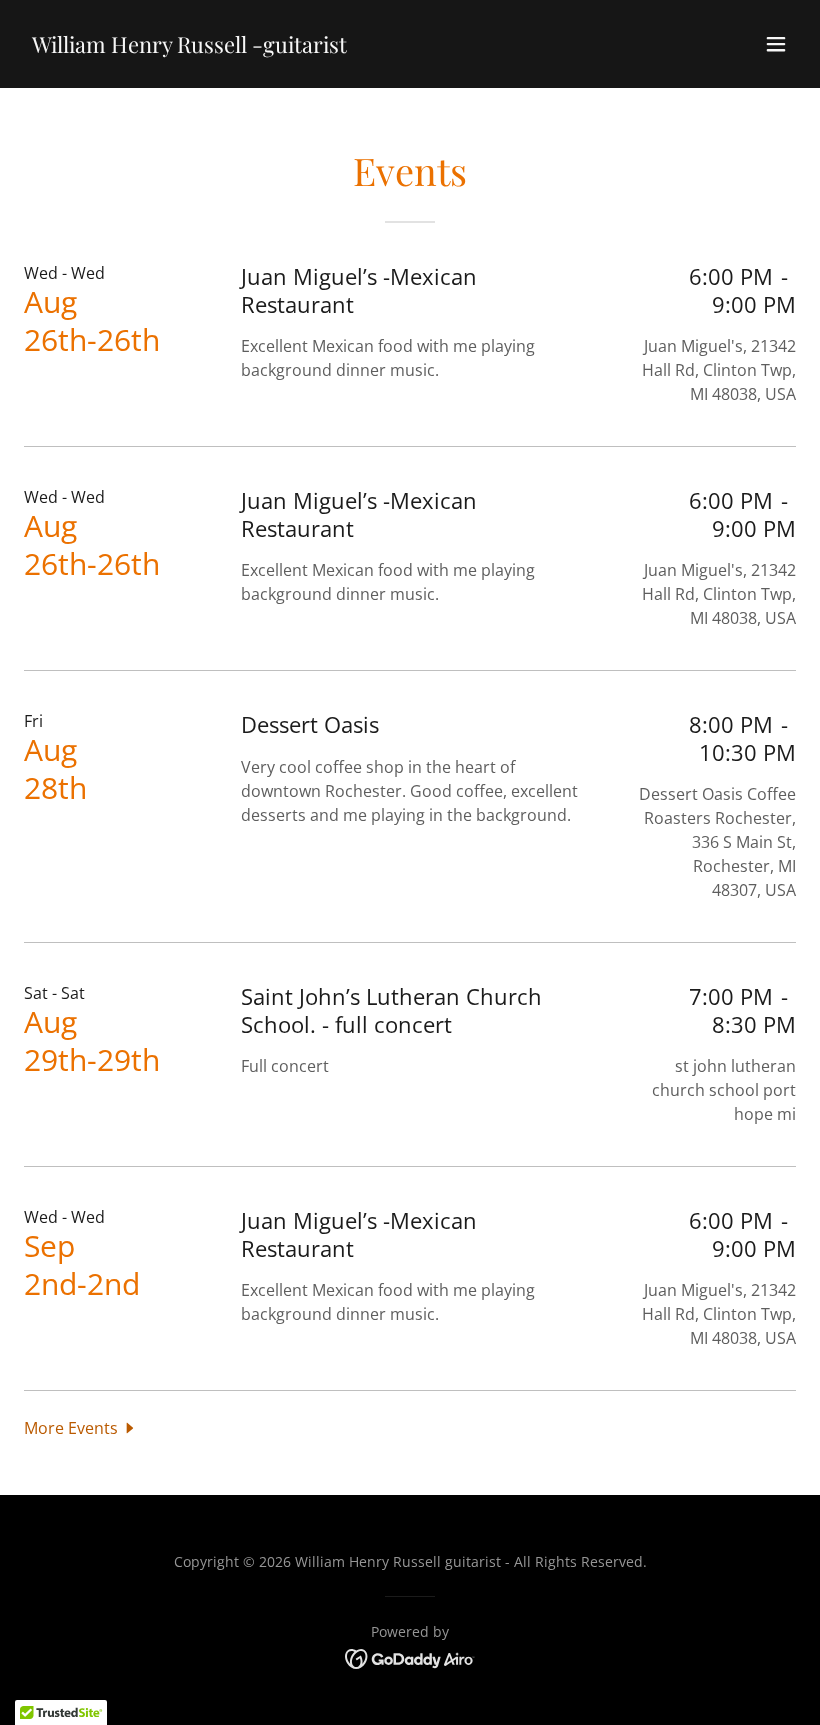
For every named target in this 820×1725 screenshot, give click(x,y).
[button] (776, 44)
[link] (189, 47)
